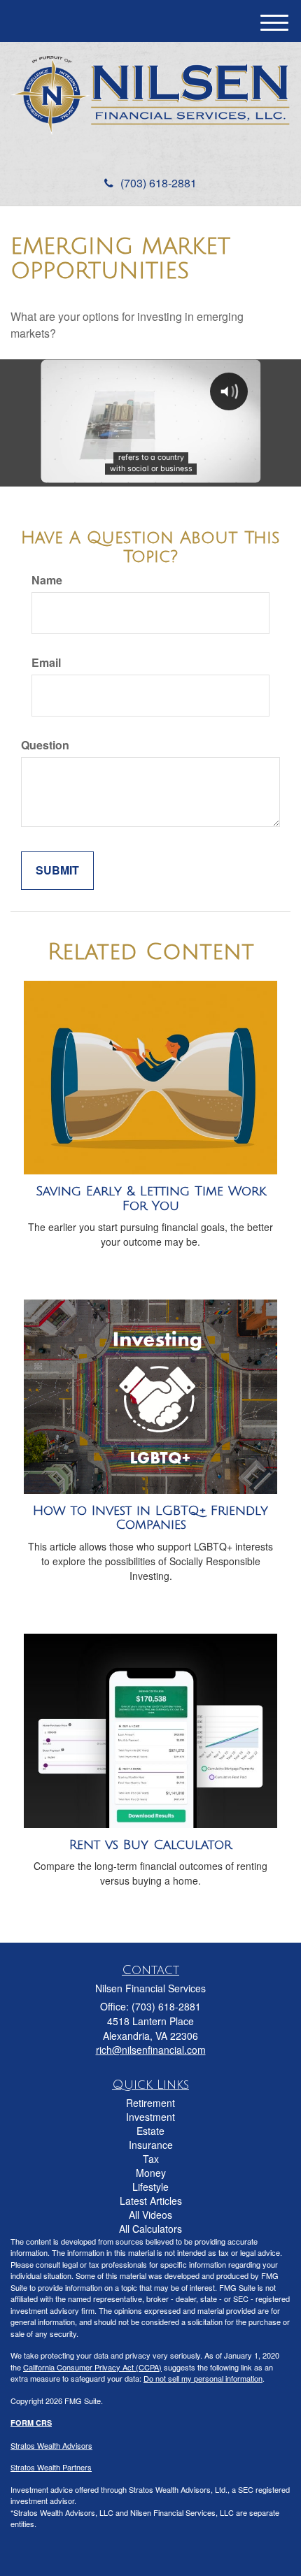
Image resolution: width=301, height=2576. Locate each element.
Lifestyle (150, 2187)
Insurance (151, 2145)
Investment (150, 2117)
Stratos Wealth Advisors (51, 2445)
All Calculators (150, 2229)
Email (46, 663)
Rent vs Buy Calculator (150, 1845)
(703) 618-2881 (159, 183)
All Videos (150, 2215)
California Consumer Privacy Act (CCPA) (92, 2367)
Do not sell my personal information (203, 2378)
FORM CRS (31, 2423)
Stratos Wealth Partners (51, 2467)
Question (45, 745)
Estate (150, 2131)
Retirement (150, 2103)
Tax (151, 2159)
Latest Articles (151, 2201)
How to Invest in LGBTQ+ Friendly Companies (150, 1518)
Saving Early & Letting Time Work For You (151, 1199)
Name (47, 580)
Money (151, 2173)
